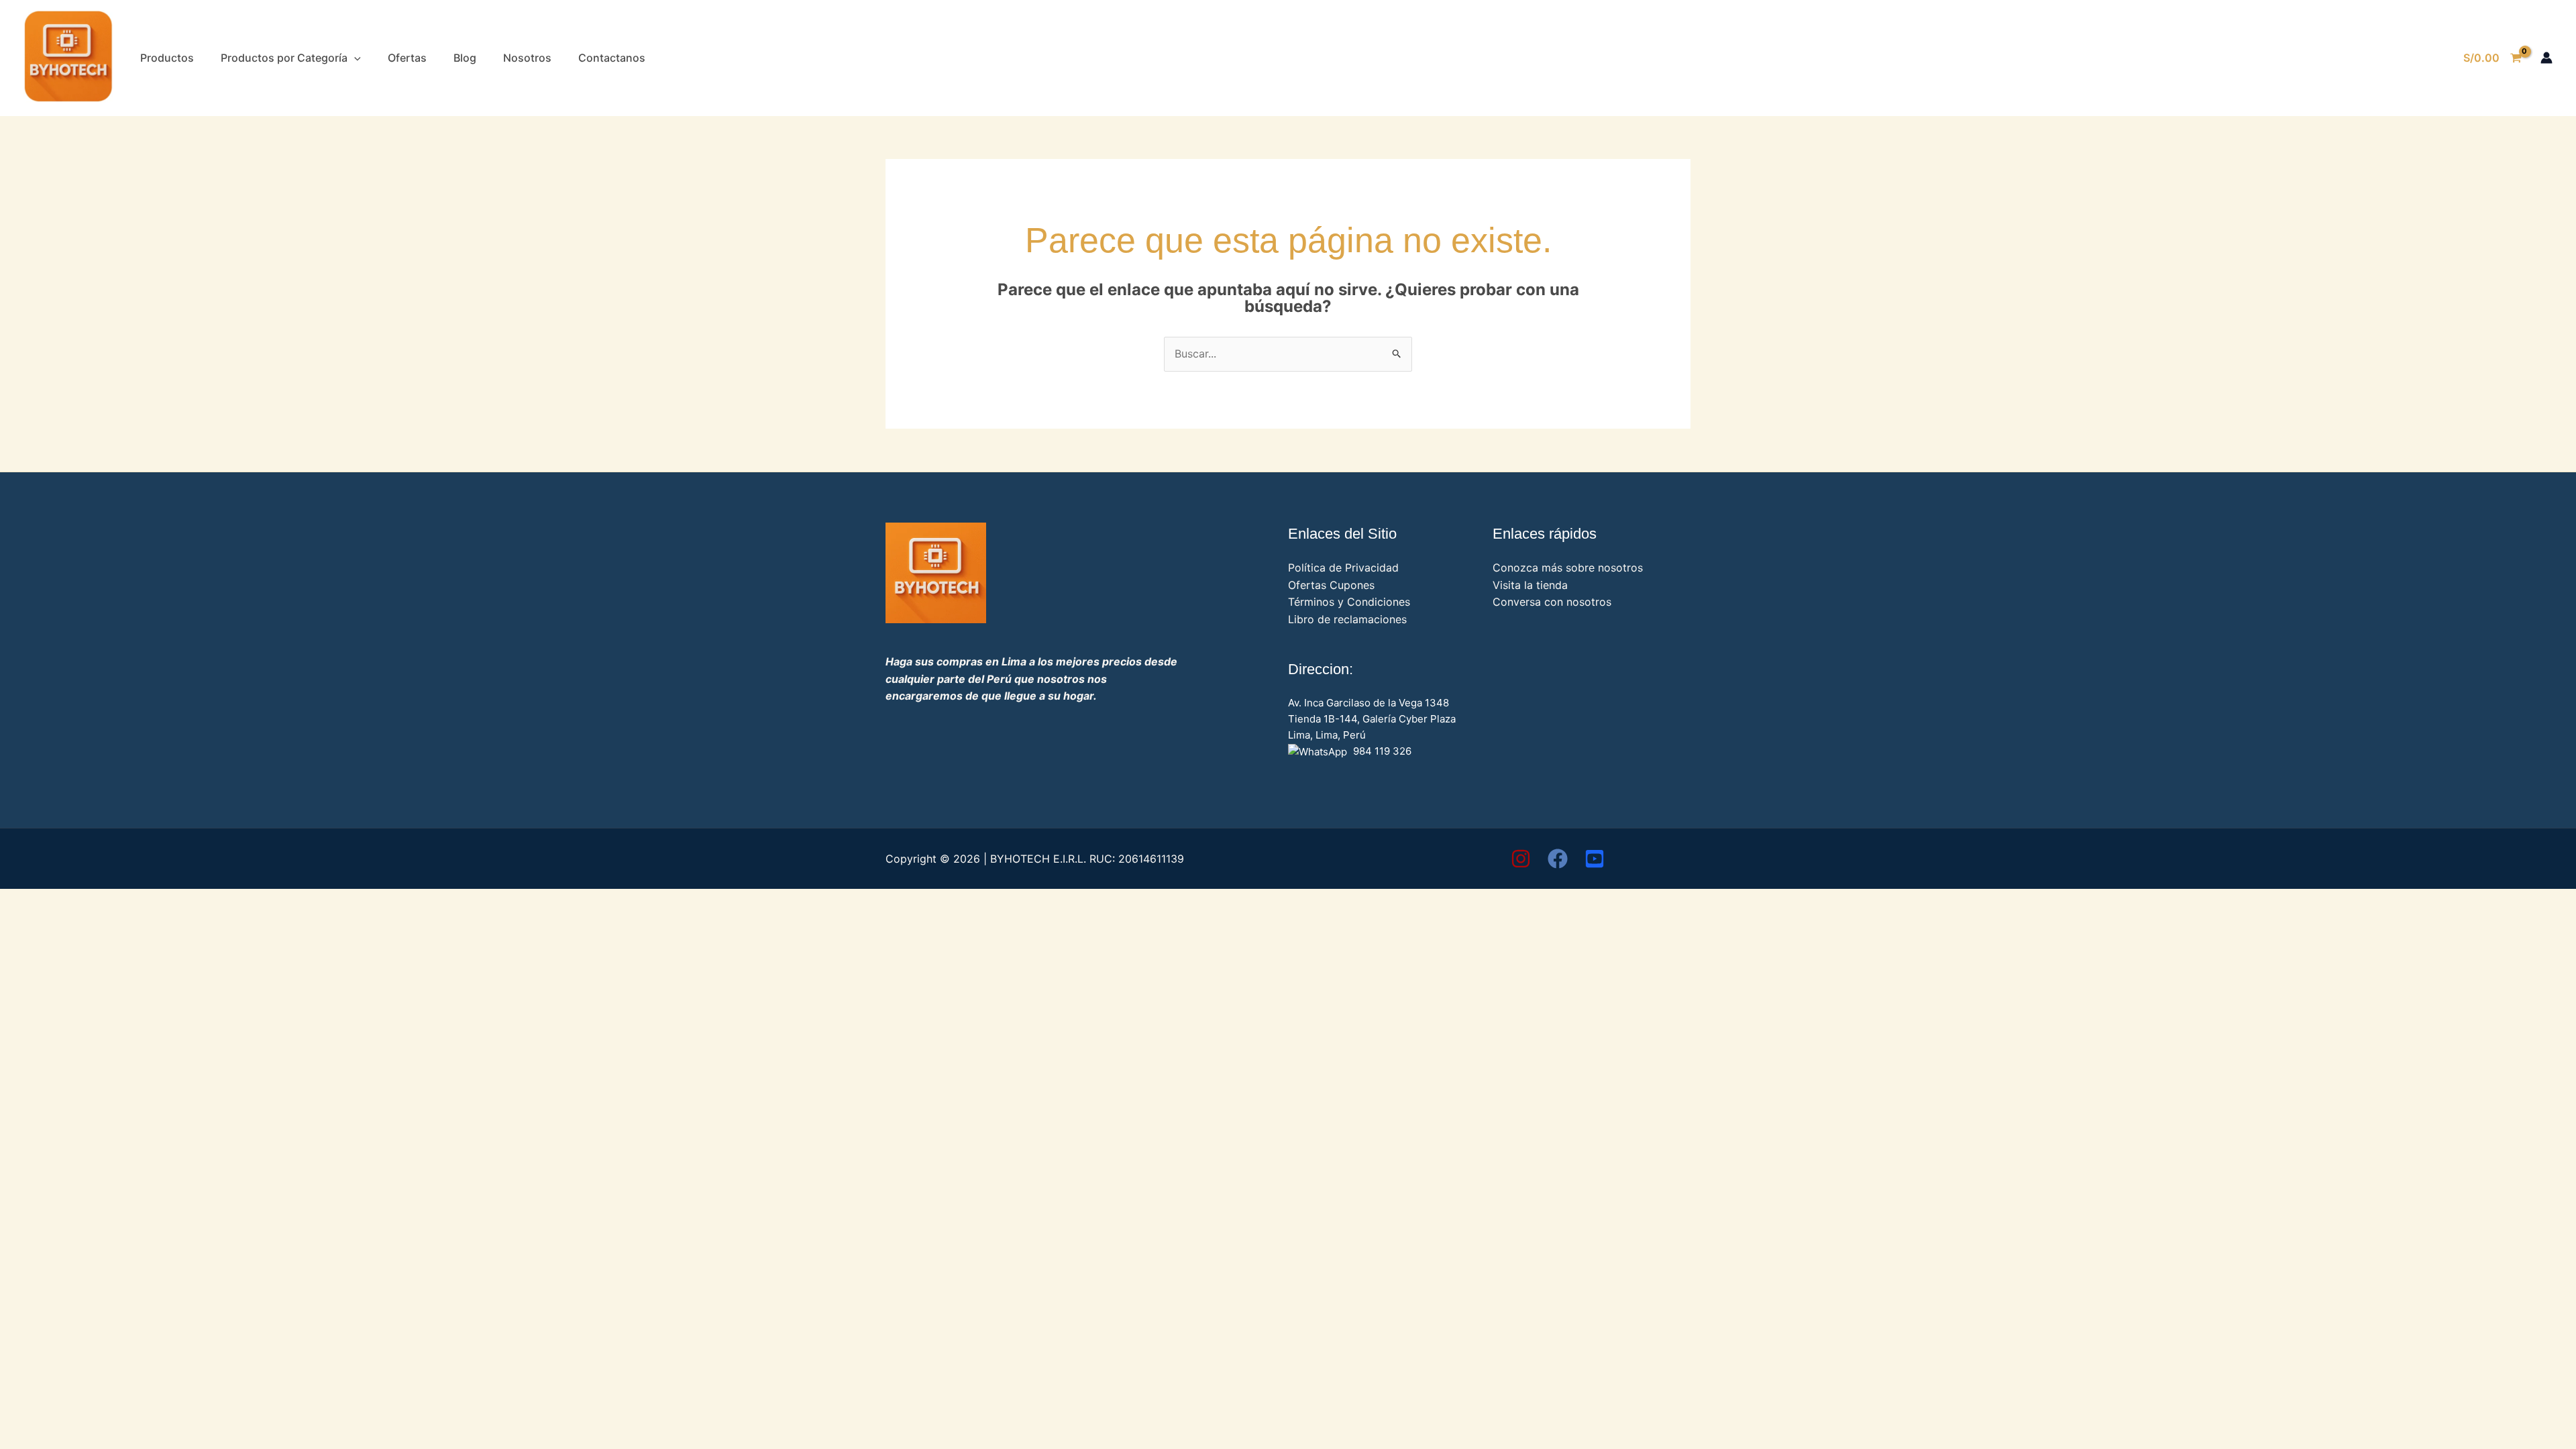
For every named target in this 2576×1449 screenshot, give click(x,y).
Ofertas (407, 58)
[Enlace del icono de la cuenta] (2546, 58)
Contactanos (612, 58)
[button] (354, 58)
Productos (167, 58)
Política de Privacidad (1343, 568)
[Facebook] (1558, 859)
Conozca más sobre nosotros (1568, 568)
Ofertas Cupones (1331, 585)
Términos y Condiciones (1349, 602)
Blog (465, 58)
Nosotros (527, 58)
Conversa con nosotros (1552, 602)
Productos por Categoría (284, 58)
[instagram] (1521, 859)
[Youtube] (1595, 859)
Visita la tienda (1530, 585)
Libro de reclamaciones (1347, 619)
